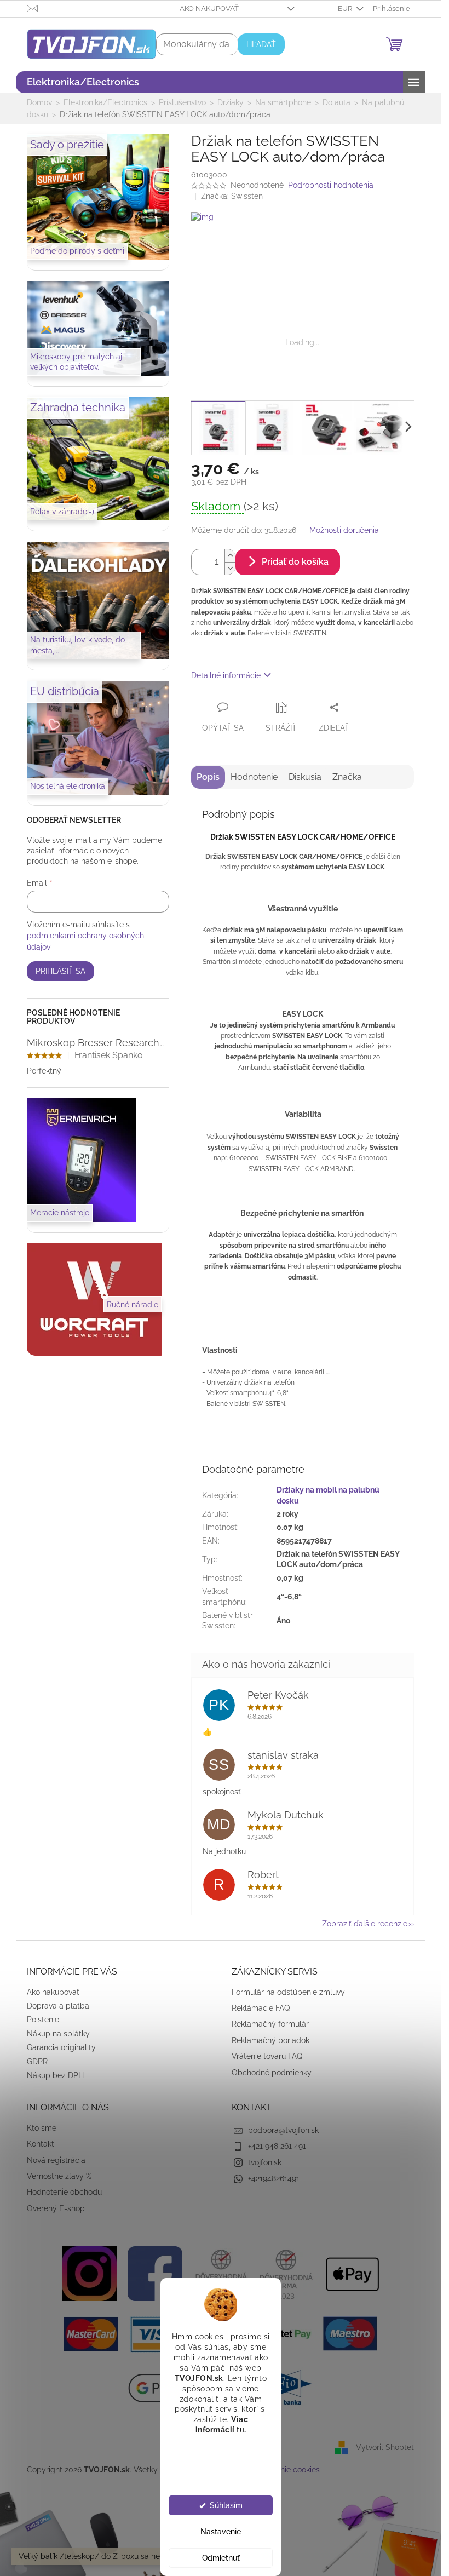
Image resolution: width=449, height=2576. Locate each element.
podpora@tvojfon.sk (283, 2130)
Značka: (232, 196)
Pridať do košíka (295, 562)
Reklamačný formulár (270, 2024)
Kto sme (42, 2128)
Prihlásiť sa (61, 971)
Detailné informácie (226, 675)
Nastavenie (221, 2532)
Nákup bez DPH (55, 2075)
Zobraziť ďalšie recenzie (365, 1924)
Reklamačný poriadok (270, 2040)
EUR (346, 8)
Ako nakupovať (209, 8)
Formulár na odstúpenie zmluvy (288, 1992)
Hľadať (261, 44)
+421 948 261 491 (277, 2146)
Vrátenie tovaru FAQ (267, 2056)
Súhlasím (226, 2505)
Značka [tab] (347, 777)
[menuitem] (83, 82)
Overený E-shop (56, 2208)
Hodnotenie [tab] (254, 777)
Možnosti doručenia (344, 530)
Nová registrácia (56, 2160)
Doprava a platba (58, 2006)
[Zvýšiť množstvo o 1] (230, 556)
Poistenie (43, 2020)
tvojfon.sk (265, 2162)
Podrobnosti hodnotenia (331, 185)
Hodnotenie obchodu (64, 2192)
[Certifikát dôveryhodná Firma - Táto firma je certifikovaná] (221, 2273)
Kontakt (41, 2144)
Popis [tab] (208, 777)
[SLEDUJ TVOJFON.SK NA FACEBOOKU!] (155, 2273)
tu (240, 2430)
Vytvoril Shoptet (385, 2447)
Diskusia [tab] (305, 777)
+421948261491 (274, 2178)
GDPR (37, 2062)
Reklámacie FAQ (261, 2008)
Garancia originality (61, 2047)
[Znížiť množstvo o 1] (230, 568)
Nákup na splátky (58, 2034)
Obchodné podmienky (272, 2073)
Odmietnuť (220, 2558)
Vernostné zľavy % (59, 2176)
